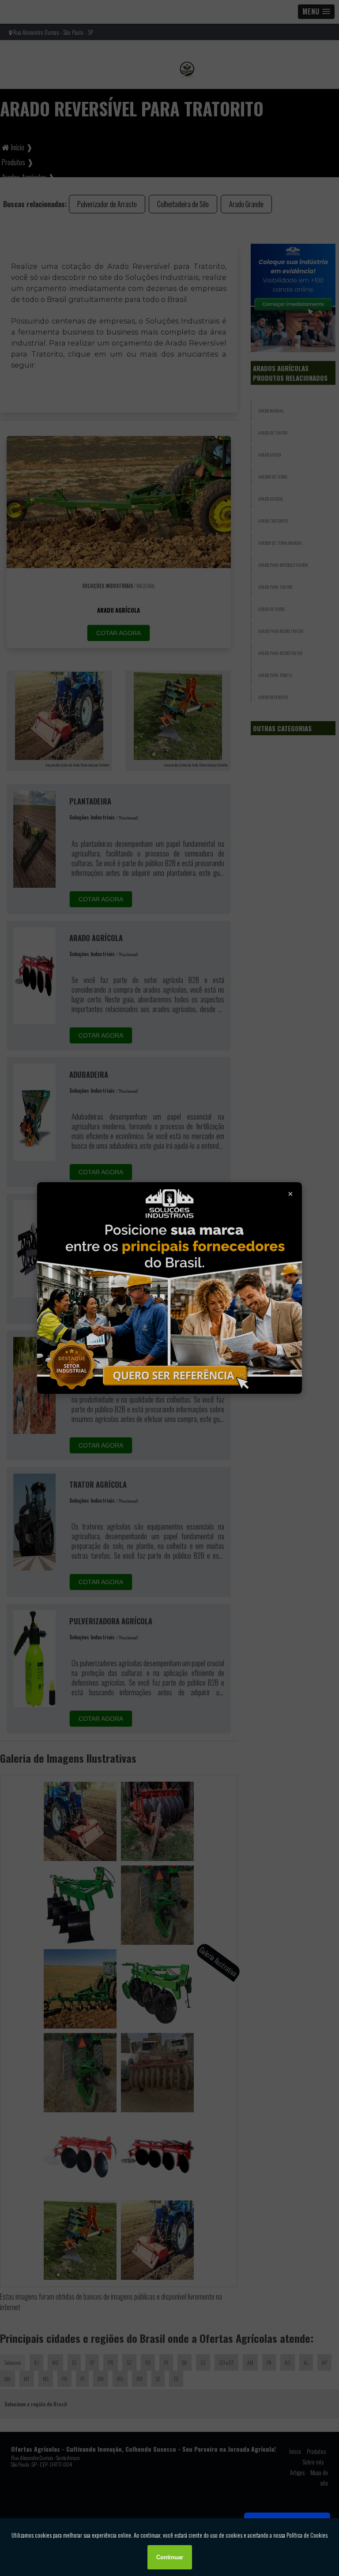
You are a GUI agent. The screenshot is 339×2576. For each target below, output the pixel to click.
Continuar (170, 2557)
